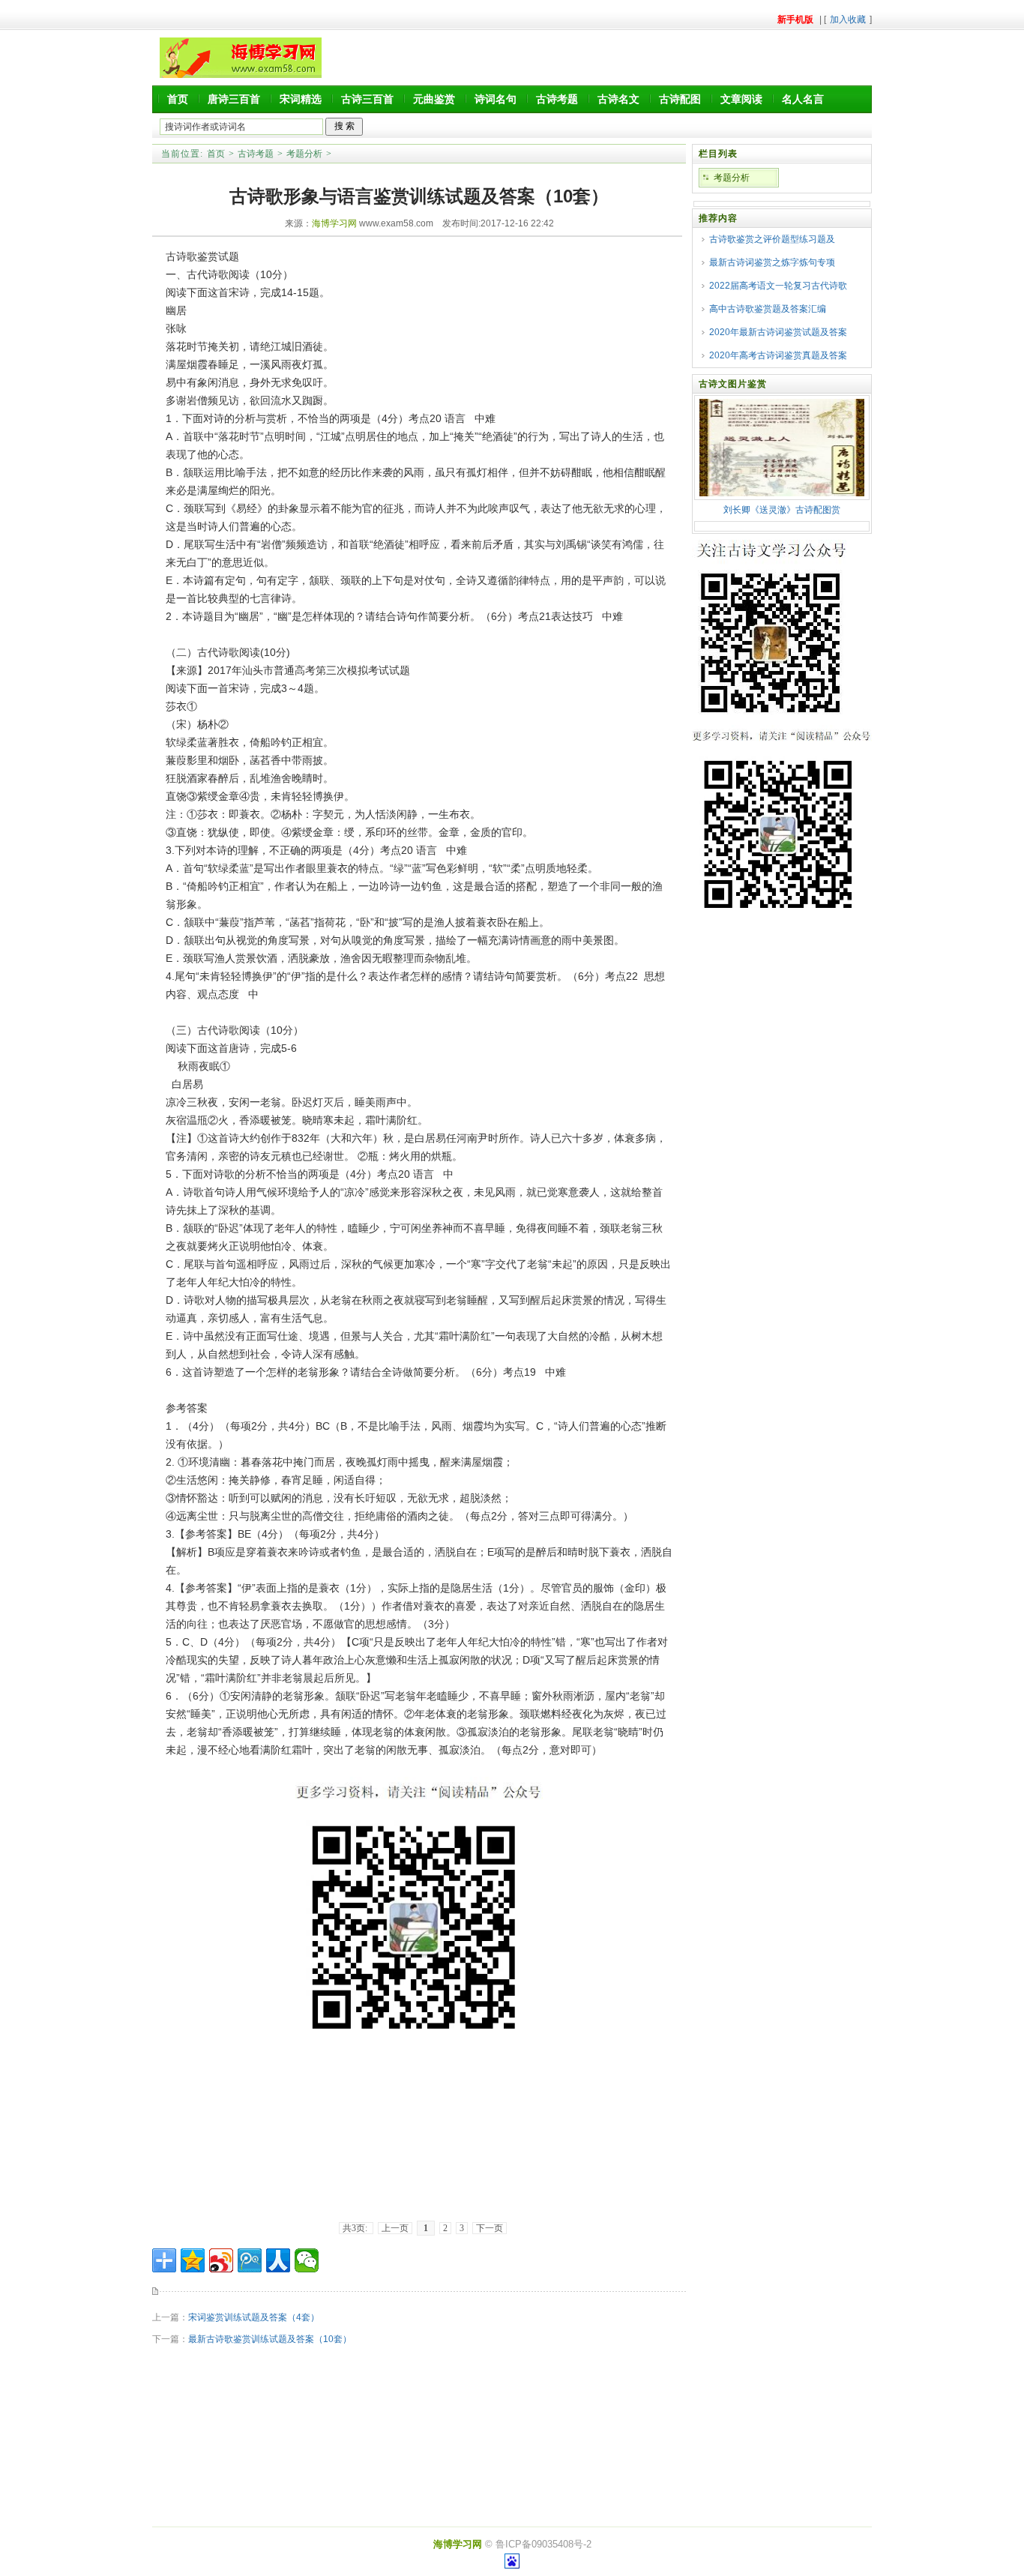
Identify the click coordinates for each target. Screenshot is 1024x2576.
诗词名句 (496, 99)
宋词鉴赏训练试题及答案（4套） (254, 2317)
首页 (178, 99)
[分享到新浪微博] (221, 2260)
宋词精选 (301, 99)
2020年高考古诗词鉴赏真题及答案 (778, 355)
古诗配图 (680, 99)
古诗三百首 (367, 99)
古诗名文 (618, 99)
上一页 (395, 2228)
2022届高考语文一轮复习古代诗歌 (778, 286)
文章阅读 (741, 99)
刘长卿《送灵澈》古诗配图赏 (782, 510)
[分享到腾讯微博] (250, 2260)
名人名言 (803, 99)
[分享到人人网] (278, 2260)
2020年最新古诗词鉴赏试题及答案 (778, 332)
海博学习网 (334, 223)
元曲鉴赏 (434, 99)
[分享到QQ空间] (193, 2260)
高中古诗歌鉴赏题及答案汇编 (768, 309)
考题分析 (304, 154)
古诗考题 (557, 99)
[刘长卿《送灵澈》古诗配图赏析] (782, 493)
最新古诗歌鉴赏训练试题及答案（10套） (270, 2339)
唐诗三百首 (234, 99)
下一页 (490, 2228)
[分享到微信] (307, 2260)
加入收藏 (848, 19)
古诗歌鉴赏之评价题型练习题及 (772, 239)
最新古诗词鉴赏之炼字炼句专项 (772, 262)
